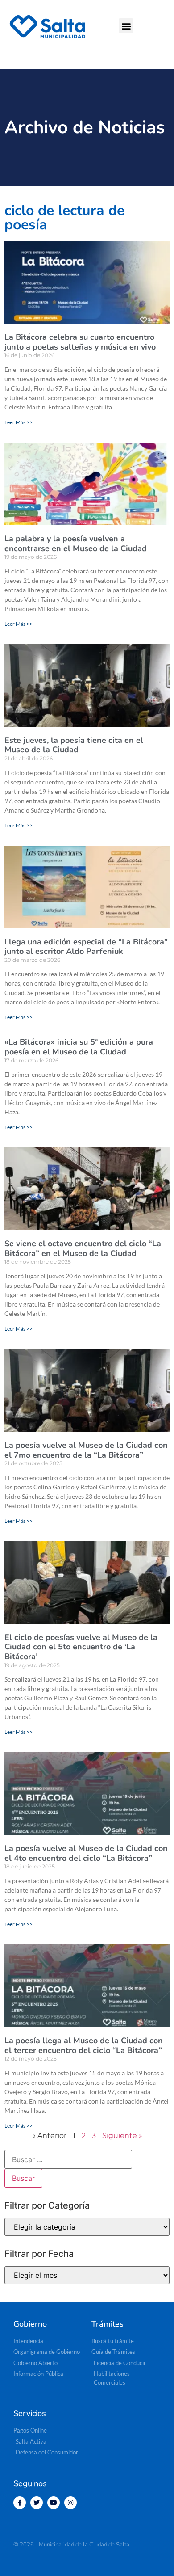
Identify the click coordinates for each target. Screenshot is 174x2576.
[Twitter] (37, 2503)
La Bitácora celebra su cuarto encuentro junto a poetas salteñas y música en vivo (80, 342)
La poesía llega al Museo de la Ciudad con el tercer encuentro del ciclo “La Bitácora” (84, 2045)
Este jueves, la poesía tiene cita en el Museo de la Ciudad (74, 745)
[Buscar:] (68, 2159)
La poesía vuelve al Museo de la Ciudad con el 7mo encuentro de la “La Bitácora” (86, 1450)
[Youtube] (54, 2503)
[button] (126, 26)
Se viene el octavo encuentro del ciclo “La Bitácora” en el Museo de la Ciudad (83, 1248)
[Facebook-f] (20, 2503)
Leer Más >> (19, 422)
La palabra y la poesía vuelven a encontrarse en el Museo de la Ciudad (76, 544)
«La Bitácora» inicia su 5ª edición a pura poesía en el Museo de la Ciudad (79, 1047)
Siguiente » (122, 2135)
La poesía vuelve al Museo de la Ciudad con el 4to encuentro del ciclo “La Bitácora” (86, 1853)
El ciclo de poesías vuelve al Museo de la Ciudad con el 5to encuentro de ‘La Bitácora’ (81, 1647)
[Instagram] (70, 2503)
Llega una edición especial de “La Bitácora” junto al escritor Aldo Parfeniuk (86, 947)
